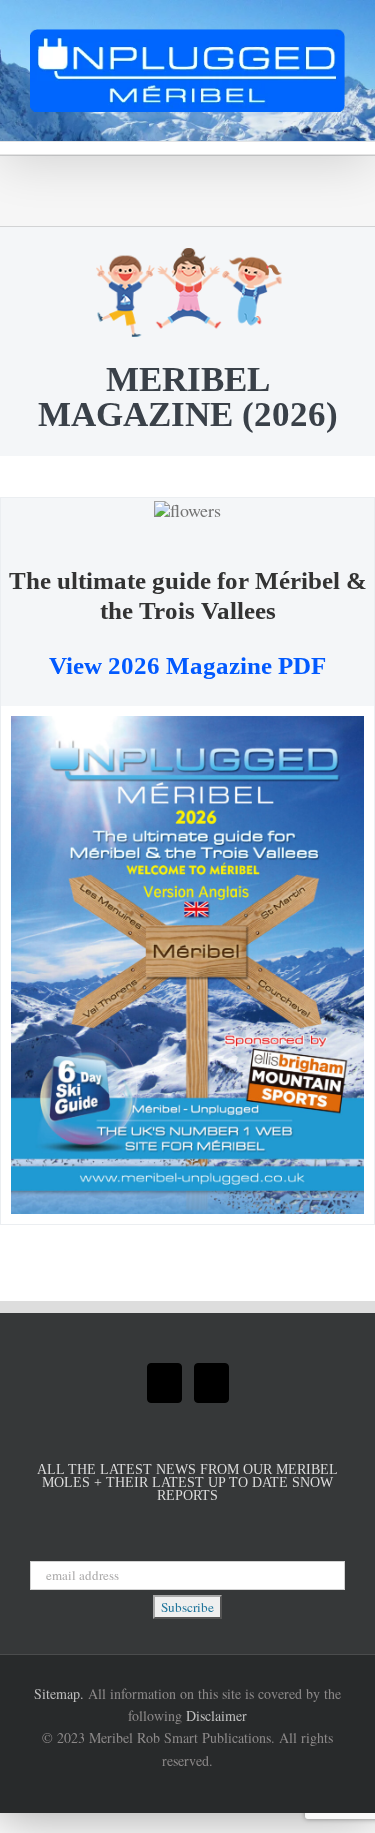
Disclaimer (216, 1715)
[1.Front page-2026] (187, 725)
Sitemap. (59, 1693)
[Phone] (211, 1383)
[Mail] (164, 1383)
